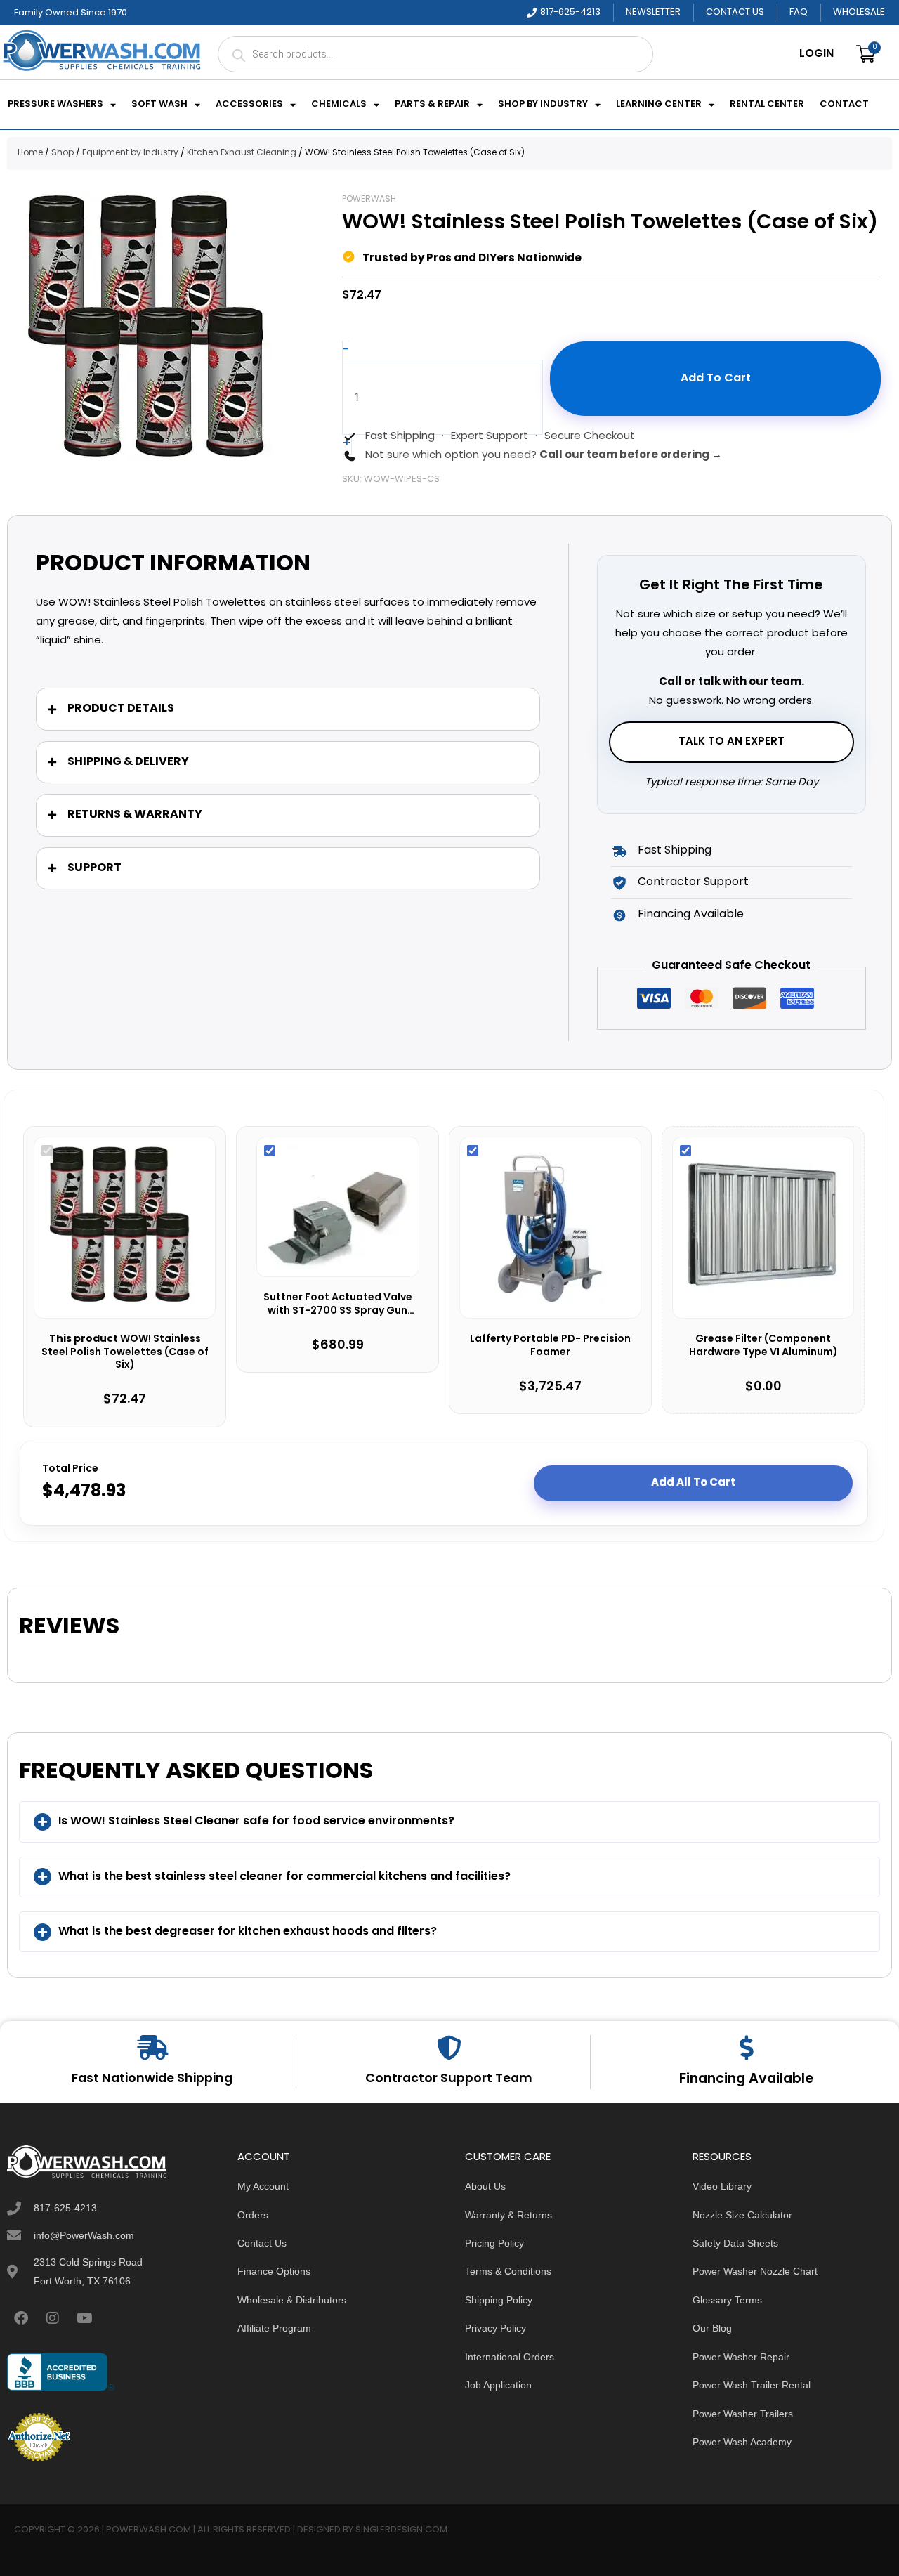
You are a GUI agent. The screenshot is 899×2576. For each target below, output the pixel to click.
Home (30, 153)
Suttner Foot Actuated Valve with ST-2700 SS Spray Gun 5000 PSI (338, 1305)
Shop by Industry (543, 105)
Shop (63, 153)
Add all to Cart (693, 1483)
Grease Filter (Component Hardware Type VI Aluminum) (763, 1346)
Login (816, 54)
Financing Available (746, 2079)
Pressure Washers (55, 105)
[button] (449, 1822)
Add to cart (716, 379)
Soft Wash (159, 105)
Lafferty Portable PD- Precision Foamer (550, 1346)
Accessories (249, 105)
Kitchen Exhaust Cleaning (242, 153)
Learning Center (659, 105)
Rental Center (767, 105)
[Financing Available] (746, 2047)
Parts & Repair (432, 105)
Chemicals (339, 105)
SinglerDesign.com (401, 2530)
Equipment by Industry (130, 153)
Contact (844, 105)
